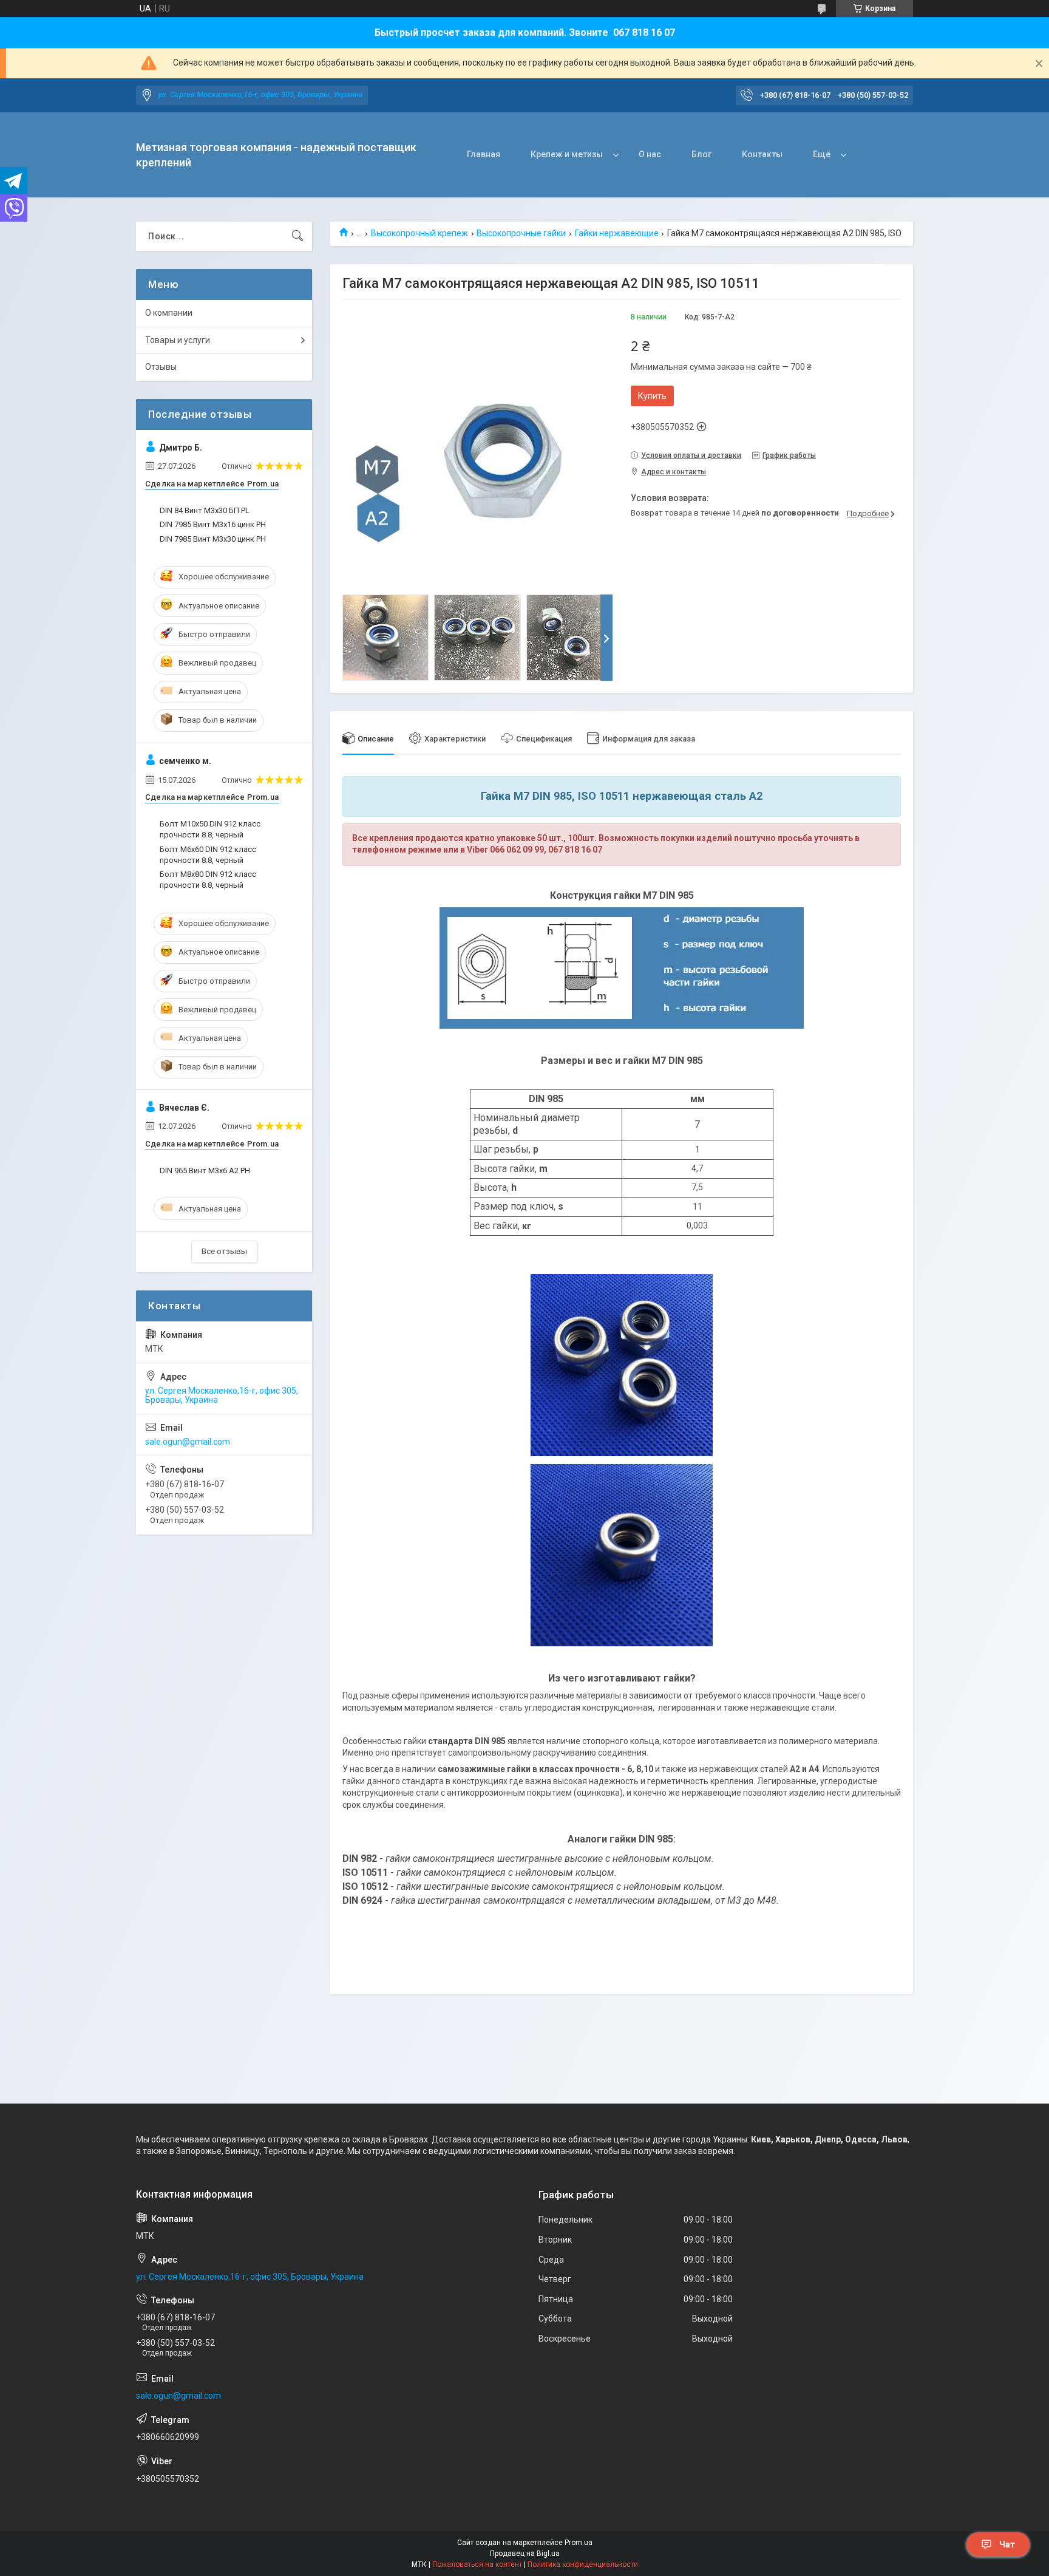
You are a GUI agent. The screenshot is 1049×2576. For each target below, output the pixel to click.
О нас (650, 154)
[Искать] (297, 236)
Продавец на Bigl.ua (525, 2554)
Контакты (762, 154)
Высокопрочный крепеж (419, 233)
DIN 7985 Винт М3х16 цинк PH (213, 524)
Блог (701, 154)
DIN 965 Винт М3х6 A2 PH (205, 1170)
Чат (1007, 2544)
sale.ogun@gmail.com (188, 1442)
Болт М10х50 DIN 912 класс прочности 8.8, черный (210, 829)
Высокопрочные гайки (521, 233)
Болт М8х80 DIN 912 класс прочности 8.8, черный (208, 880)
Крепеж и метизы (567, 154)
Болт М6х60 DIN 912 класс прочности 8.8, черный (208, 855)
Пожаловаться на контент (477, 2564)
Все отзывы (224, 1251)
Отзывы (161, 367)
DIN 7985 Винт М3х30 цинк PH (213, 539)
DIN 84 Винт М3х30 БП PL (205, 510)
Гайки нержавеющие (617, 233)
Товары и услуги (178, 340)
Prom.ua (579, 2543)
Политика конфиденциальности (583, 2564)
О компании (169, 313)
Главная (484, 154)
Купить (652, 396)
